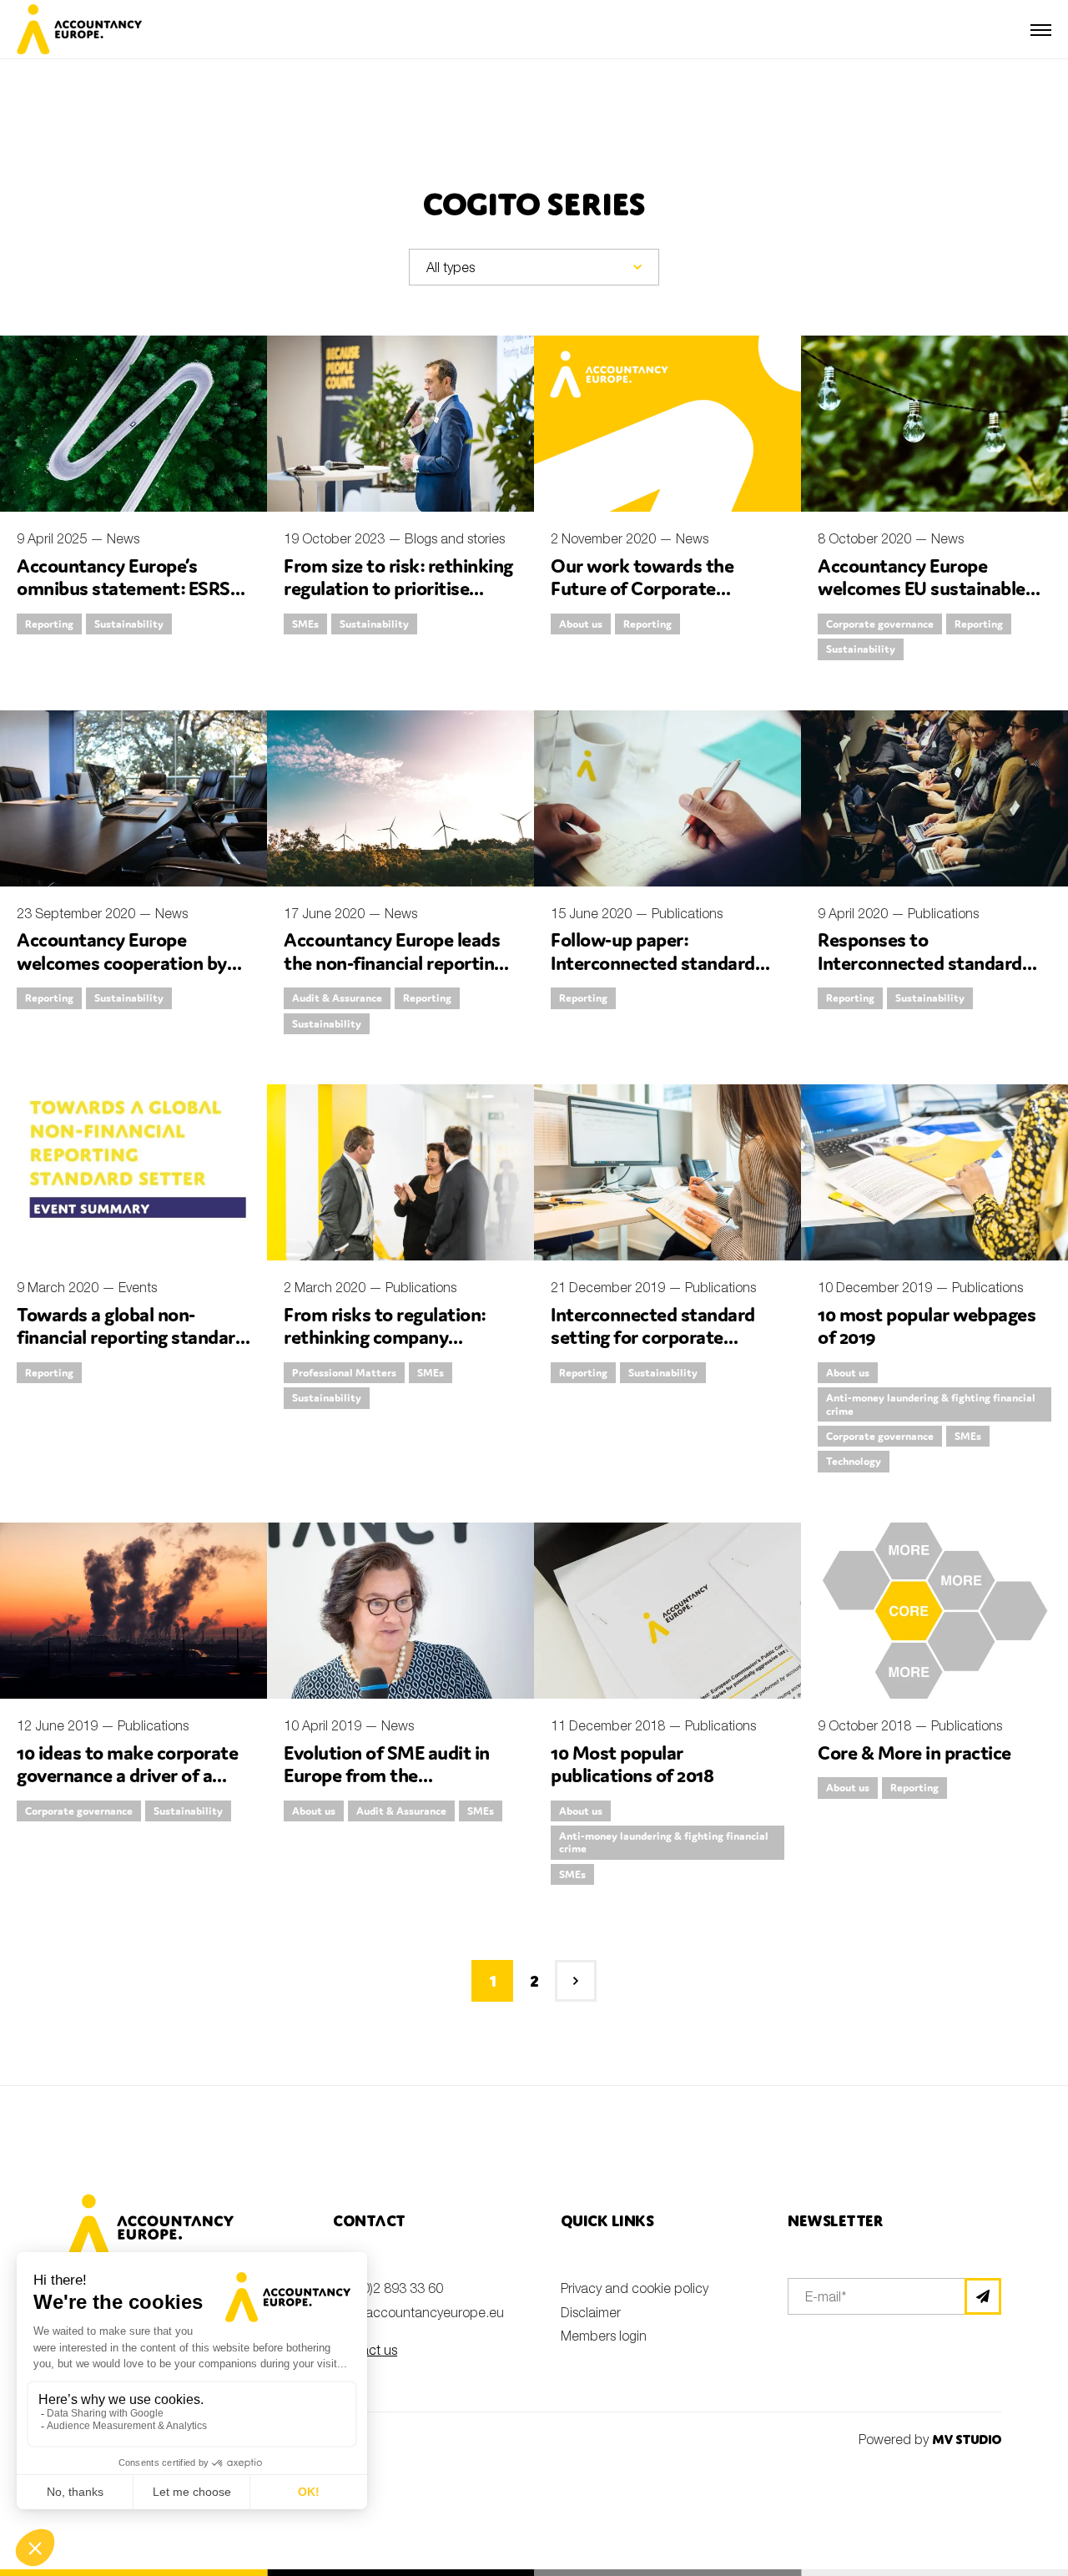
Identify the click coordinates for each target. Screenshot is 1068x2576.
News (123, 538)
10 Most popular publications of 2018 (632, 1764)
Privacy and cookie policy (635, 2288)
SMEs (305, 624)
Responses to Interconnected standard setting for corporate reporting (920, 974)
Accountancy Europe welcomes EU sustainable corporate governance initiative (922, 600)
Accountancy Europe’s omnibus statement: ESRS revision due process (123, 588)
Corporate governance (880, 624)
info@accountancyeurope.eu (418, 2312)
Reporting (49, 624)
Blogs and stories (455, 538)
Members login (604, 2336)
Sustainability (129, 624)
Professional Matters (344, 1373)
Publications (687, 913)
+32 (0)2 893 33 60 (388, 2288)
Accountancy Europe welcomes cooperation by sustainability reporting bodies (122, 974)
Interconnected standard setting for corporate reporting (653, 1337)
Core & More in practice (914, 1753)
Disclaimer (591, 2312)
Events (138, 1287)
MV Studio (967, 2440)
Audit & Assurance (337, 998)
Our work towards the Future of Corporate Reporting (642, 588)
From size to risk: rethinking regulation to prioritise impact (398, 588)
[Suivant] (576, 1981)
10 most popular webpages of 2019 (927, 1326)
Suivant (576, 1981)
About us (581, 624)
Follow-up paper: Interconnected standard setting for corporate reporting (653, 974)
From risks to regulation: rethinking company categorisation (385, 1337)
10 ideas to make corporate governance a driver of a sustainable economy (127, 1775)
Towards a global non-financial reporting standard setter (131, 1337)
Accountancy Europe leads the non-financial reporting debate (394, 962)
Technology (854, 1461)
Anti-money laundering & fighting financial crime (931, 1404)
